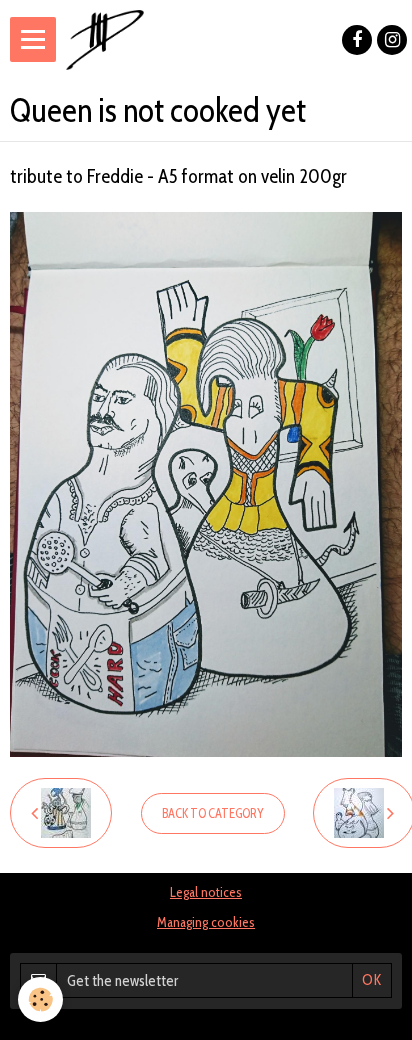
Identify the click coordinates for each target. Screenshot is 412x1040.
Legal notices (206, 892)
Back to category (213, 813)
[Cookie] (40, 999)
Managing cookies (206, 922)
